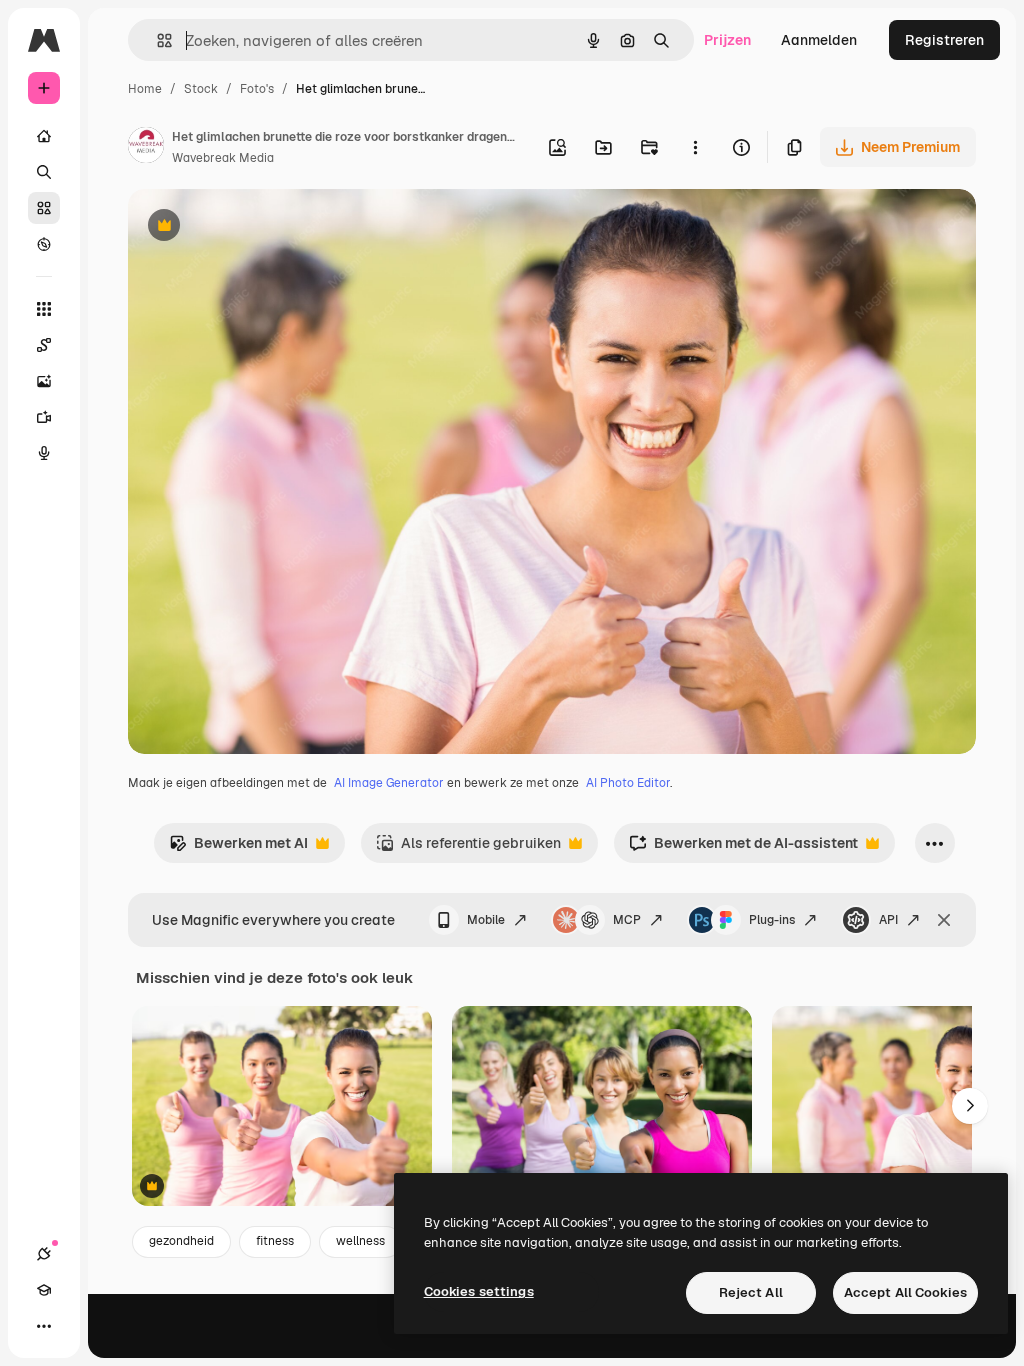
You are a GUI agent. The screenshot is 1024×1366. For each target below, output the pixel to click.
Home (145, 89)
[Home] (44, 136)
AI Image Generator (389, 783)
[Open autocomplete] (156, 40)
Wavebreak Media (223, 158)
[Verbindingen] (44, 1254)
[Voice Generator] (44, 453)
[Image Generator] (44, 381)
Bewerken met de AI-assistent (743, 848)
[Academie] (44, 1290)
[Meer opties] (695, 147)
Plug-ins (772, 920)
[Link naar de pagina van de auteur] (146, 148)
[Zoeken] (44, 172)
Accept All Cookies (905, 1292)
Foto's (257, 89)
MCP (627, 920)
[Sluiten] (944, 920)
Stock (201, 89)
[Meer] (44, 1326)
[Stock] (44, 208)
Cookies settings (479, 1291)
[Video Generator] (44, 417)
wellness (360, 1241)
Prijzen (727, 40)
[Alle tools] (44, 309)
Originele (259, 227)
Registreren (944, 40)
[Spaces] (44, 345)
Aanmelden (819, 40)
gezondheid (181, 1241)
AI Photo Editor (628, 783)
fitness (275, 1241)
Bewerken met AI (238, 848)
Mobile (486, 920)
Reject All (751, 1292)
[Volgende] (970, 1106)
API (888, 920)
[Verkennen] (44, 244)
